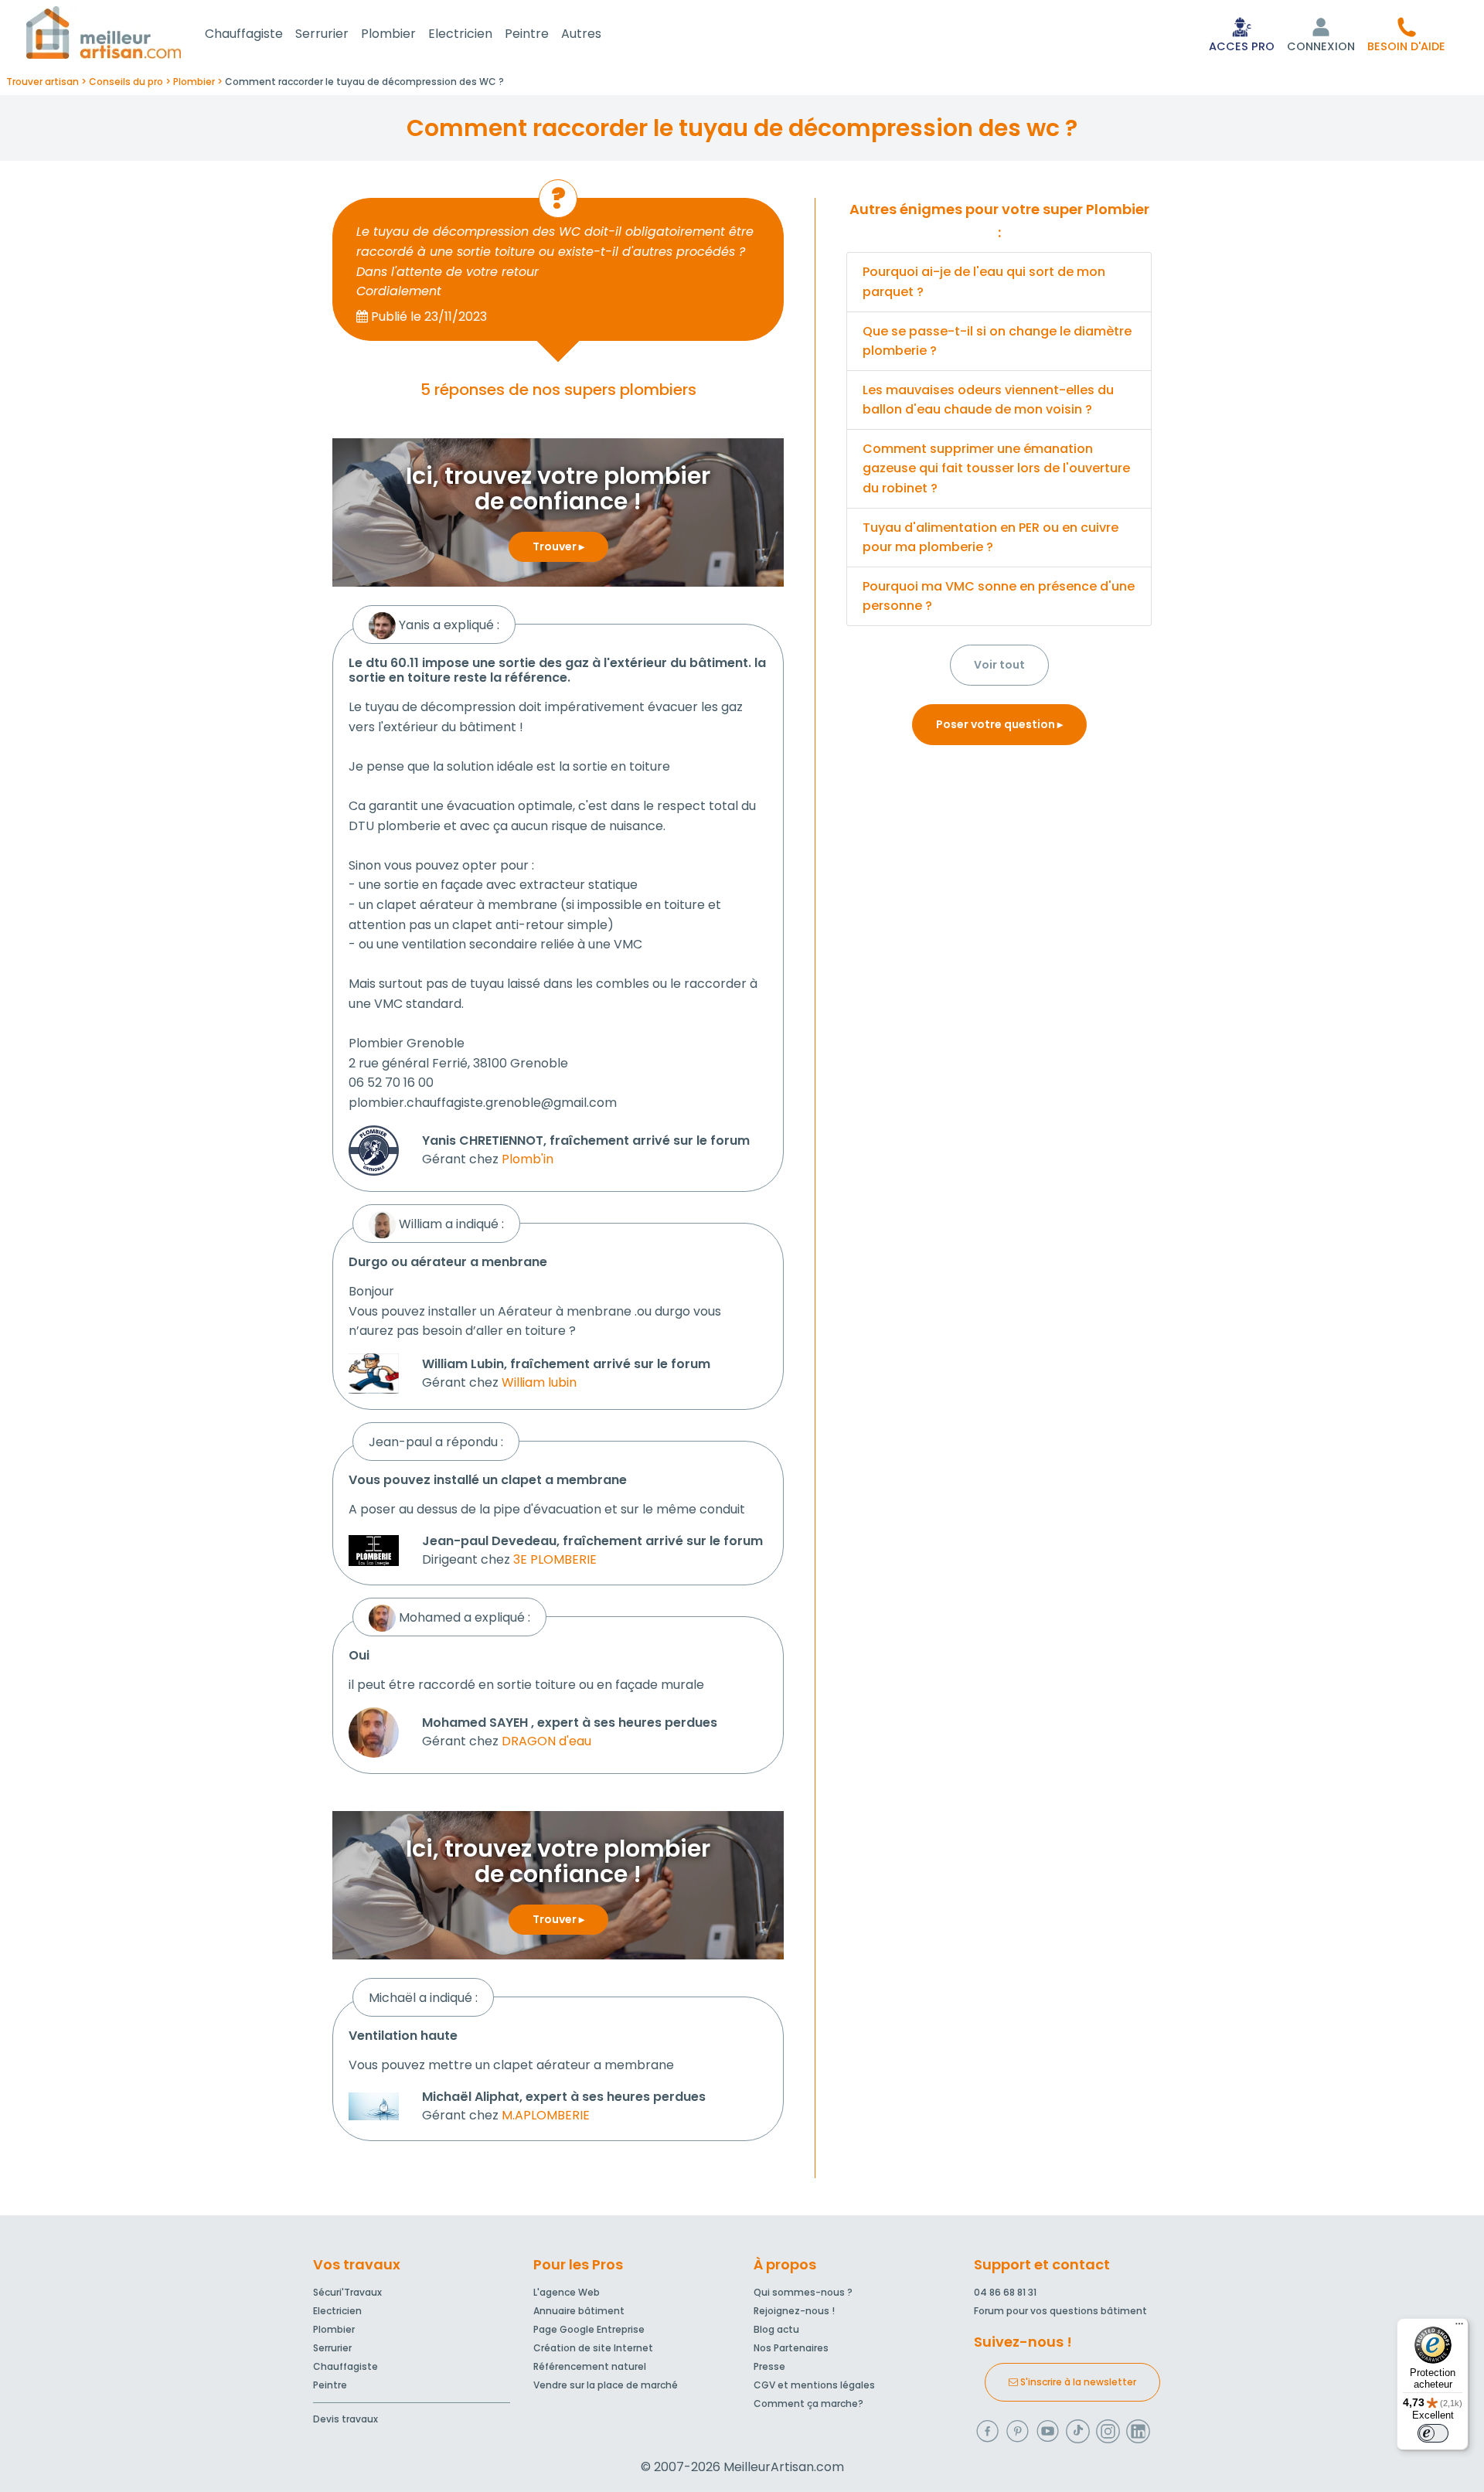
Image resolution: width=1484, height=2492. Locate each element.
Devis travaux (345, 2419)
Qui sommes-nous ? (803, 2292)
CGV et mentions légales (814, 2385)
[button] (1406, 34)
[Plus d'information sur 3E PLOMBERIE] (374, 1549)
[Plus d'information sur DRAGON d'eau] (374, 1732)
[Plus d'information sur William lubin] (374, 1372)
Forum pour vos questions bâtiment (1060, 2311)
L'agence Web (567, 2292)
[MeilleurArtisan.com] (104, 32)
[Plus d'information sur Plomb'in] (374, 1150)
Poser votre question (997, 724)
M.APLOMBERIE (546, 2115)
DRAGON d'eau (546, 1741)
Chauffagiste (244, 34)
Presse (769, 2366)
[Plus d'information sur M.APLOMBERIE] (374, 2105)
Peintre (527, 34)
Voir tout (999, 665)
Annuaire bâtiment (579, 2311)
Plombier (388, 34)
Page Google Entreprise (589, 2329)
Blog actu (776, 2329)
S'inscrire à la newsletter (1077, 2382)
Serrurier (322, 34)
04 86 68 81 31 (1005, 2292)
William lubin (539, 1382)
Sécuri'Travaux (347, 2292)
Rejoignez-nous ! (794, 2311)
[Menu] (1459, 2327)
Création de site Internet (593, 2348)
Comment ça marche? (808, 2403)
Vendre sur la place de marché (606, 2385)
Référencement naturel (590, 2366)
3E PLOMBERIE (555, 1559)
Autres (581, 34)
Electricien (460, 34)
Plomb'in (528, 1159)
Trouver (556, 546)
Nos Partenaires (791, 2348)
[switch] (1433, 2433)
